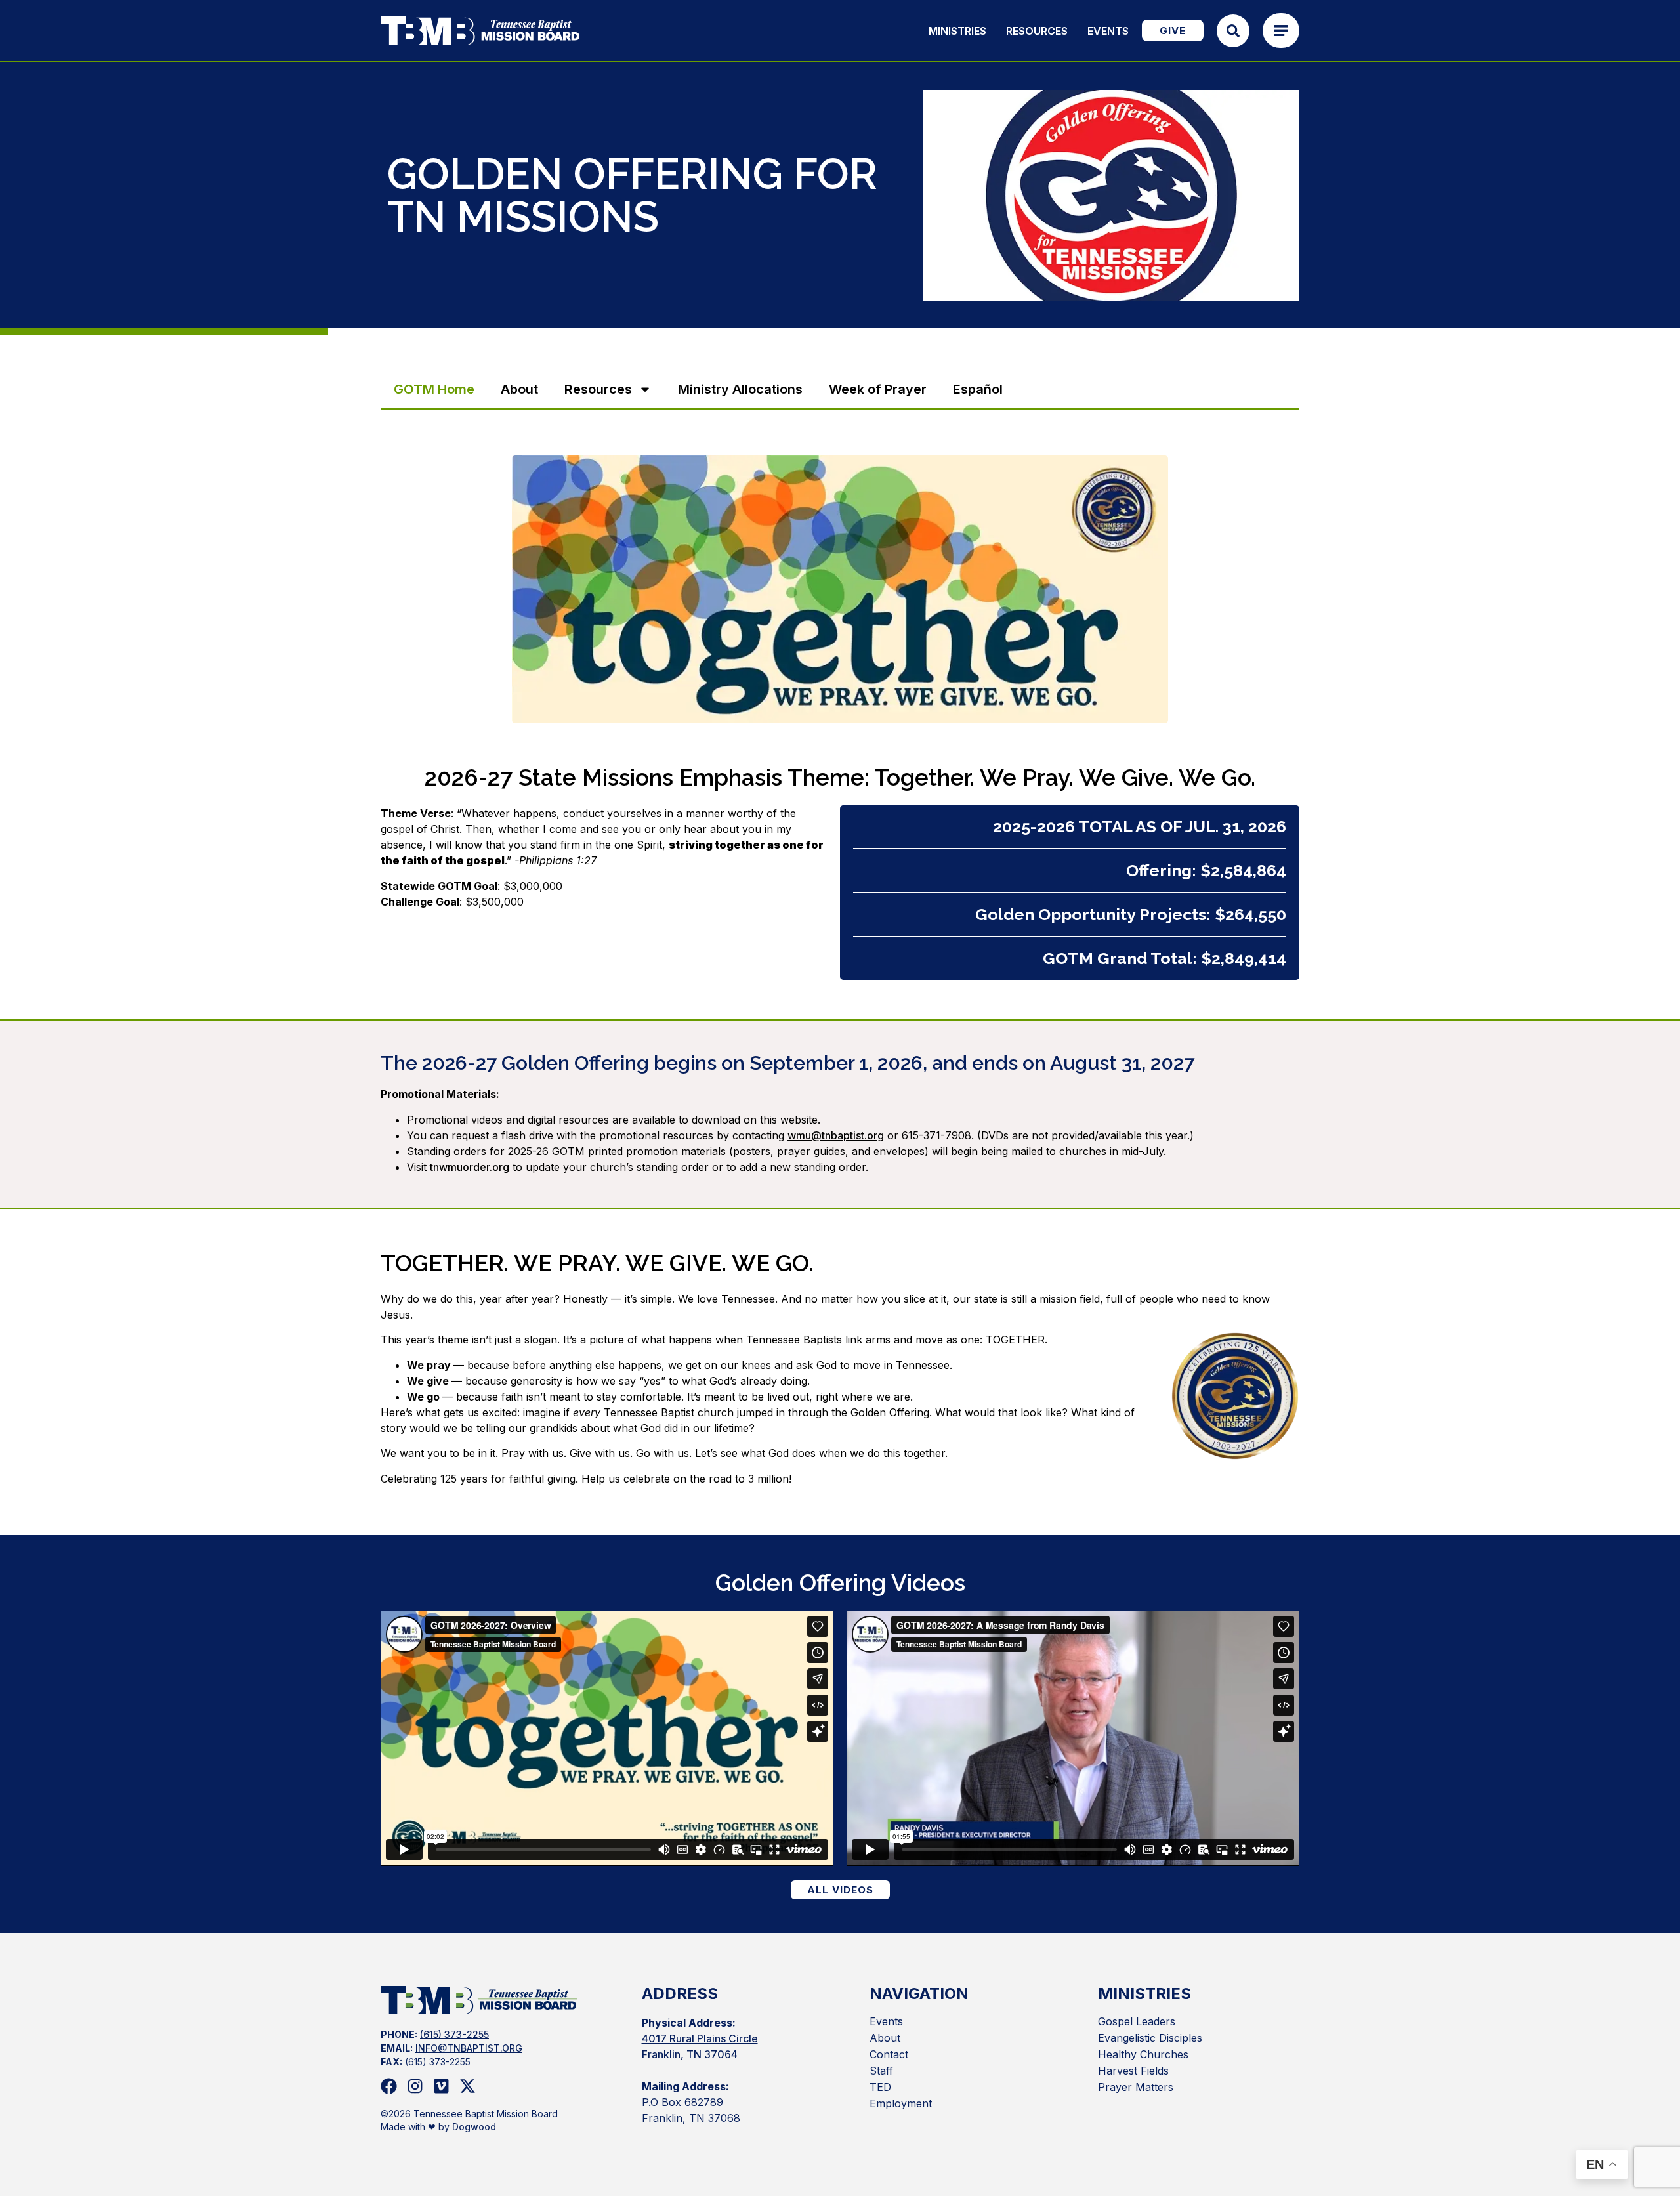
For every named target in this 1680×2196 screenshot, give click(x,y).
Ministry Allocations (740, 389)
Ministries (957, 31)
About (519, 389)
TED (880, 2087)
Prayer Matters (1136, 2087)
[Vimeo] (441, 2086)
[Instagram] (415, 2086)
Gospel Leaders (1137, 2021)
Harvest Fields (1133, 2071)
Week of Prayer (878, 389)
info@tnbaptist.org (469, 2048)
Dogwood (474, 2127)
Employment (901, 2103)
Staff (881, 2071)
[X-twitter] (468, 2086)
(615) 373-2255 (454, 2034)
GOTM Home (434, 389)
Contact (889, 2054)
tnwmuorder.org (470, 1167)
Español (978, 389)
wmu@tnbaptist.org (836, 1135)
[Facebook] (389, 2086)
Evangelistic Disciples (1150, 2038)
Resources (1037, 31)
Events (1108, 31)
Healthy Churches (1143, 2054)
